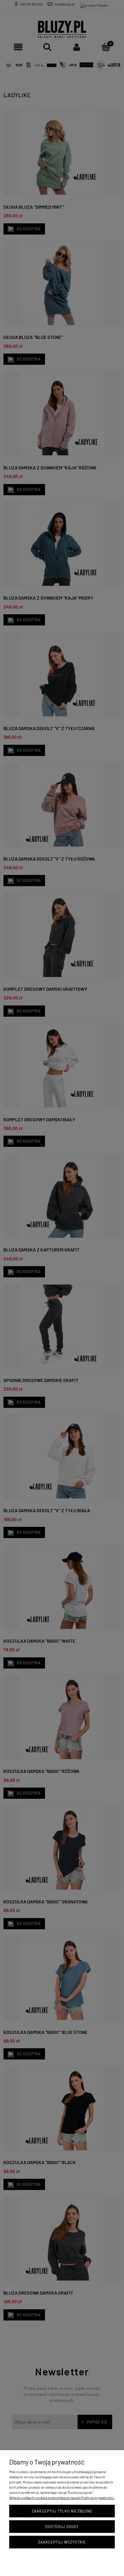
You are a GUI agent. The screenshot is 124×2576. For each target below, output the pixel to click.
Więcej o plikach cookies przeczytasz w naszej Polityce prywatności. (62, 2498)
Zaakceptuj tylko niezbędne (62, 2511)
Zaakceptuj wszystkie (62, 2542)
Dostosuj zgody (62, 2527)
